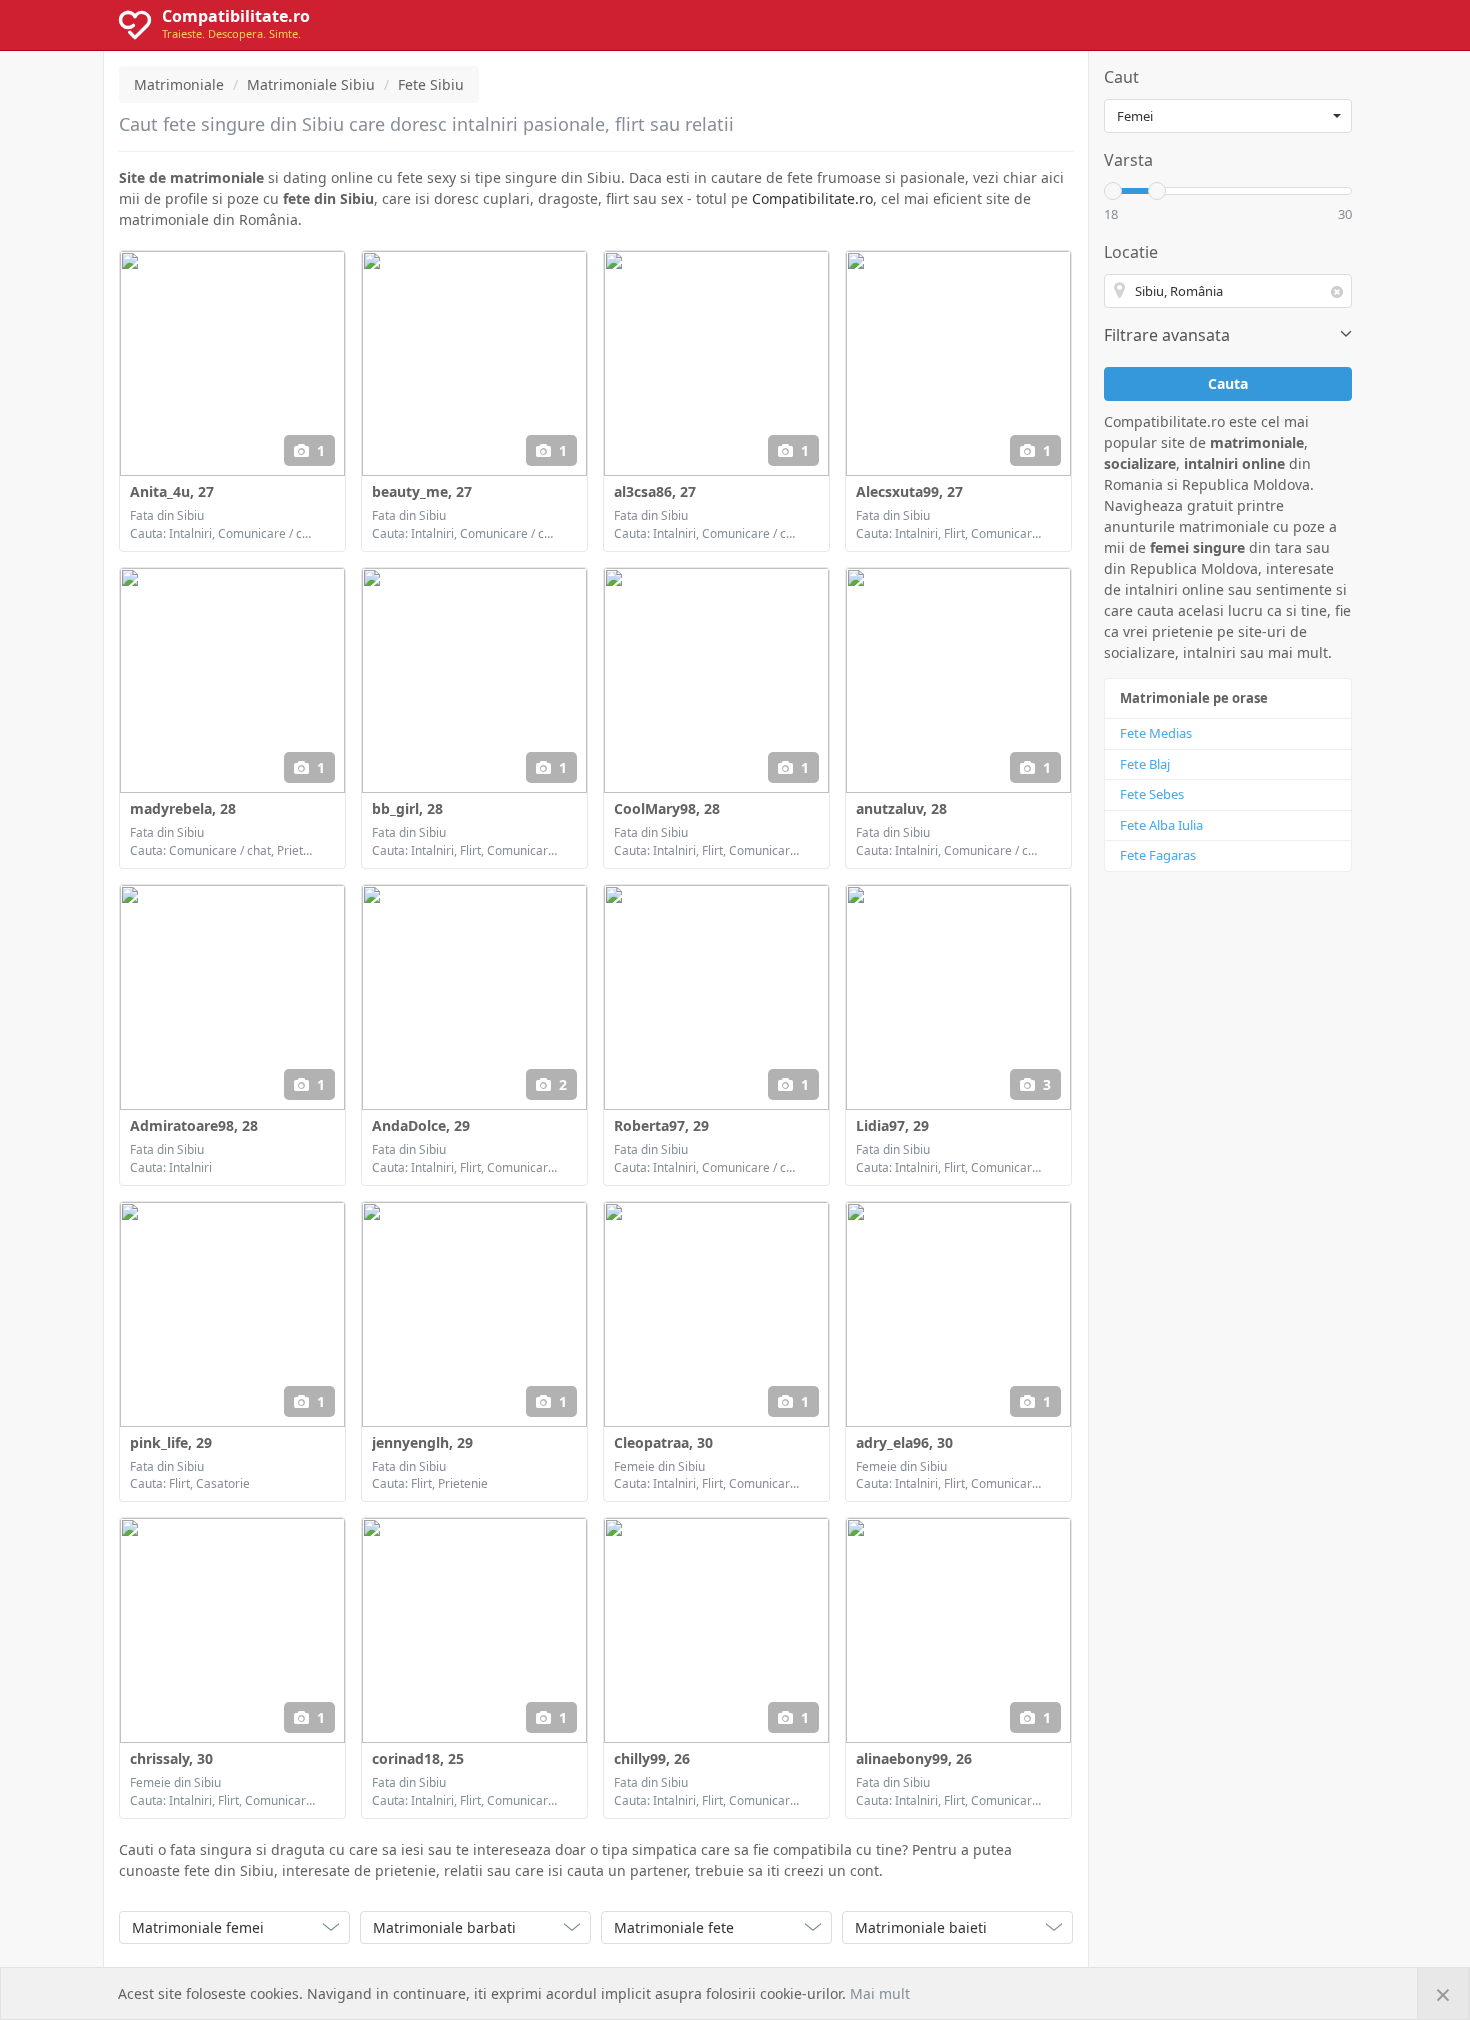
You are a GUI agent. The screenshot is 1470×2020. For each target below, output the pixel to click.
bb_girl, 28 (407, 808)
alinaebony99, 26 (914, 1758)
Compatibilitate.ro (812, 198)
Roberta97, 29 (661, 1125)
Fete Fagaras (1158, 855)
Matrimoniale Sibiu (311, 84)
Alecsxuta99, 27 (909, 491)
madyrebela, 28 (183, 808)
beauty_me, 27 (422, 491)
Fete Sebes (1152, 794)
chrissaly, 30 (171, 1758)
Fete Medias (1156, 733)
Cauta (1228, 383)
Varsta (1128, 160)
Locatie (1131, 252)
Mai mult (880, 1993)
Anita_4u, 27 (172, 491)
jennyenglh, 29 (422, 1442)
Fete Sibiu (431, 84)
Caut (1121, 77)
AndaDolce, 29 (421, 1125)
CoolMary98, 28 (667, 808)
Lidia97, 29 (892, 1125)
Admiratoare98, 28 (194, 1125)
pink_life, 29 (171, 1442)
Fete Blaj (1145, 764)
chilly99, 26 (652, 1758)
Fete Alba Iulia (1161, 825)
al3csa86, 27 (655, 491)
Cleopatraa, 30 (663, 1442)
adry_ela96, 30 (904, 1442)
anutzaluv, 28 (901, 808)
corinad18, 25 (418, 1758)
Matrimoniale (179, 84)
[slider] (1113, 191)
